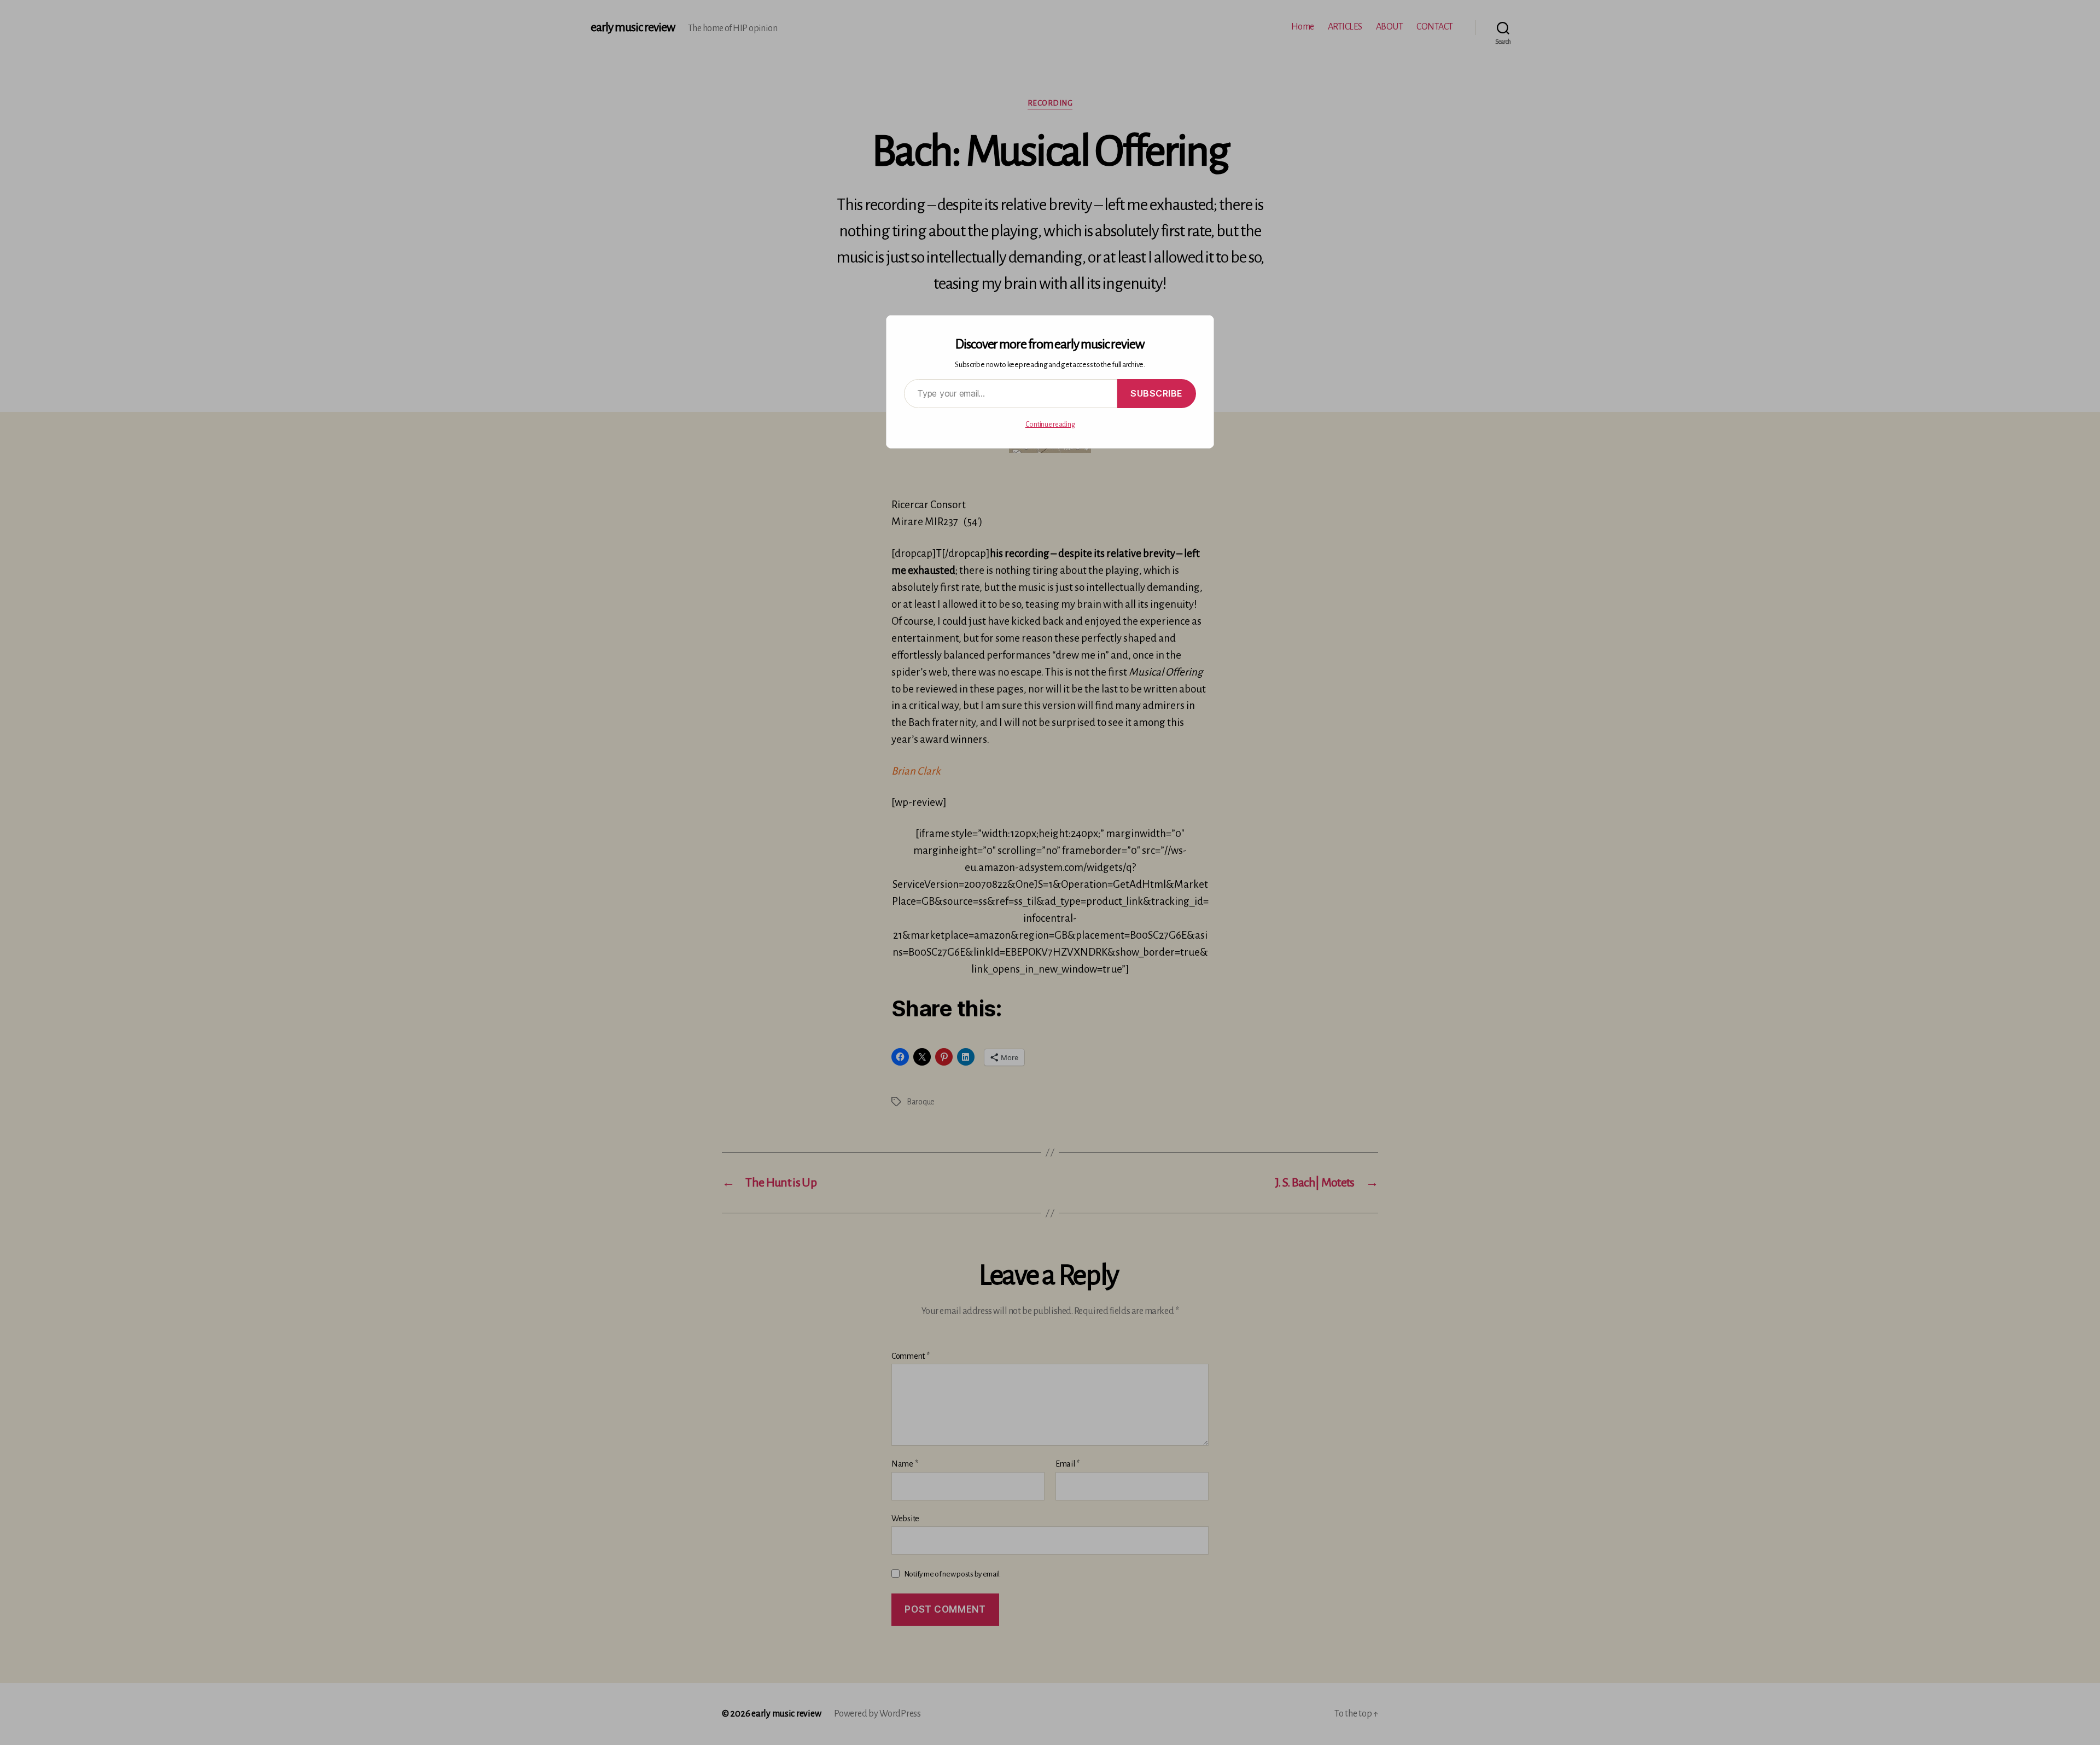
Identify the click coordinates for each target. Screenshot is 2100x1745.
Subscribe (1157, 393)
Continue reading (1050, 424)
